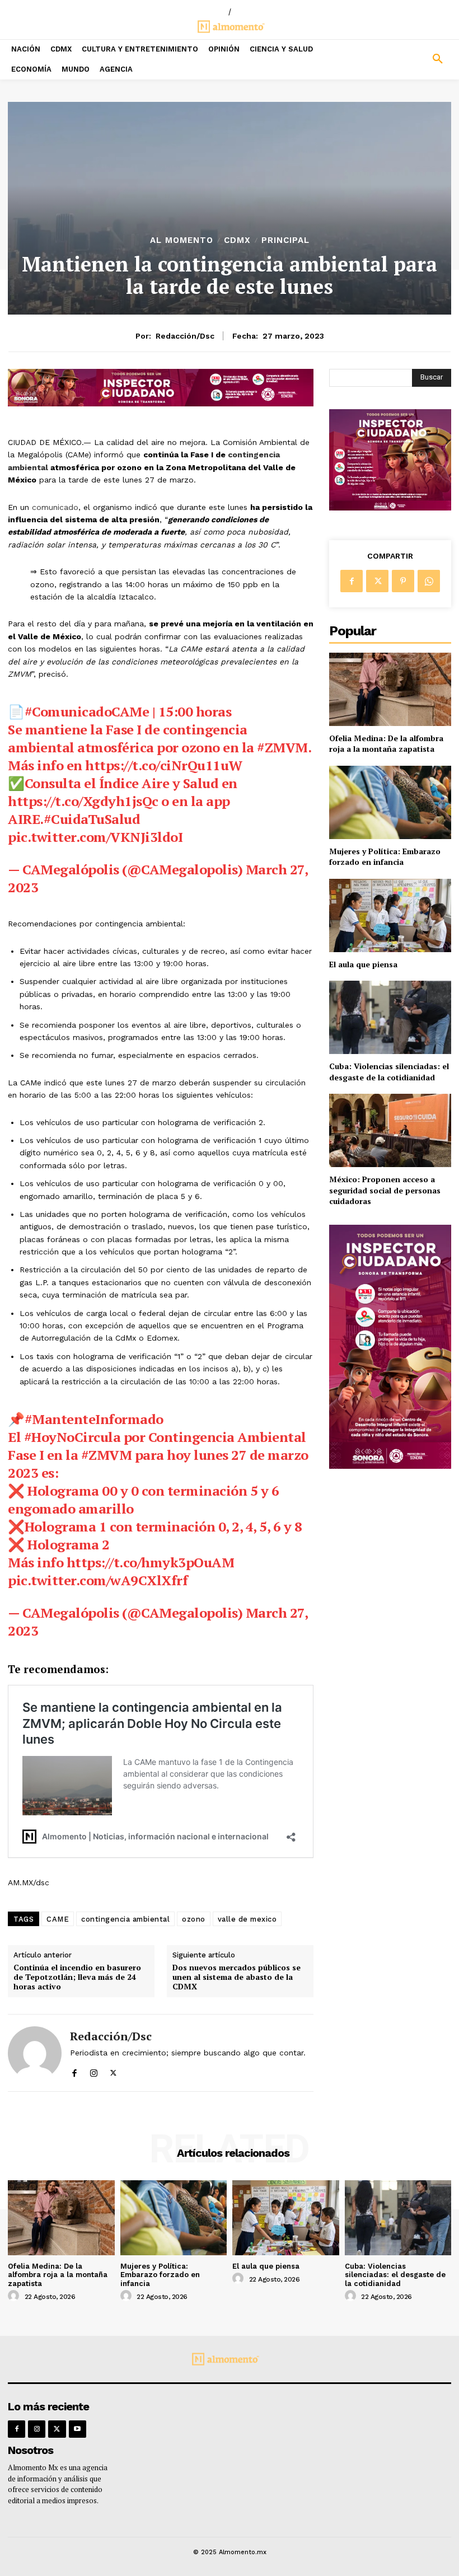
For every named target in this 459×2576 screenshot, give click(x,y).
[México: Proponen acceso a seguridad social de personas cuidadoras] (390, 1130)
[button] (402, 59)
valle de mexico (247, 1919)
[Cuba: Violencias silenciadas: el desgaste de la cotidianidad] (390, 1017)
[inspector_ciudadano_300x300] (390, 507)
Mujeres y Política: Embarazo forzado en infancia (385, 857)
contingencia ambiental (125, 1919)
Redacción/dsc (185, 336)
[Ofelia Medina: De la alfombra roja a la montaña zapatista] (390, 689)
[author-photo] (15, 2296)
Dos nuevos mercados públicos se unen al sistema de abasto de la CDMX (236, 1977)
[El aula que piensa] (390, 915)
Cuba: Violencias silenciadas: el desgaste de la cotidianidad (389, 1072)
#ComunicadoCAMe (87, 711)
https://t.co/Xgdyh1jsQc (83, 801)
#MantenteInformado (94, 1419)
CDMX (237, 240)
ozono (194, 1919)
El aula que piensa (363, 964)
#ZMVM (282, 747)
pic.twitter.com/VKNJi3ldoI (95, 837)
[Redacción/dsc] (35, 2053)
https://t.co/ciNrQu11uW (164, 765)
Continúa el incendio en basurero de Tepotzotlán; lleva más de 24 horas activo (77, 1977)
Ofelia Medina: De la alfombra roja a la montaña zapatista (386, 744)
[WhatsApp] (429, 581)
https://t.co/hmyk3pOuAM (151, 1562)
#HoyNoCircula (72, 1437)
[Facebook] (74, 2070)
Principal (285, 240)
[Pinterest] (403, 581)
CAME (58, 1919)
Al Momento (182, 240)
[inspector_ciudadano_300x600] (390, 1466)
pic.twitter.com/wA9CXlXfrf (98, 1580)
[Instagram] (94, 2070)
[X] (113, 2070)
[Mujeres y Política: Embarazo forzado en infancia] (390, 802)
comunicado (54, 507)
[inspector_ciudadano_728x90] (161, 403)
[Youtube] (78, 2429)
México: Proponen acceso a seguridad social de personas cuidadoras (385, 1190)
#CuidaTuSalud (92, 819)
